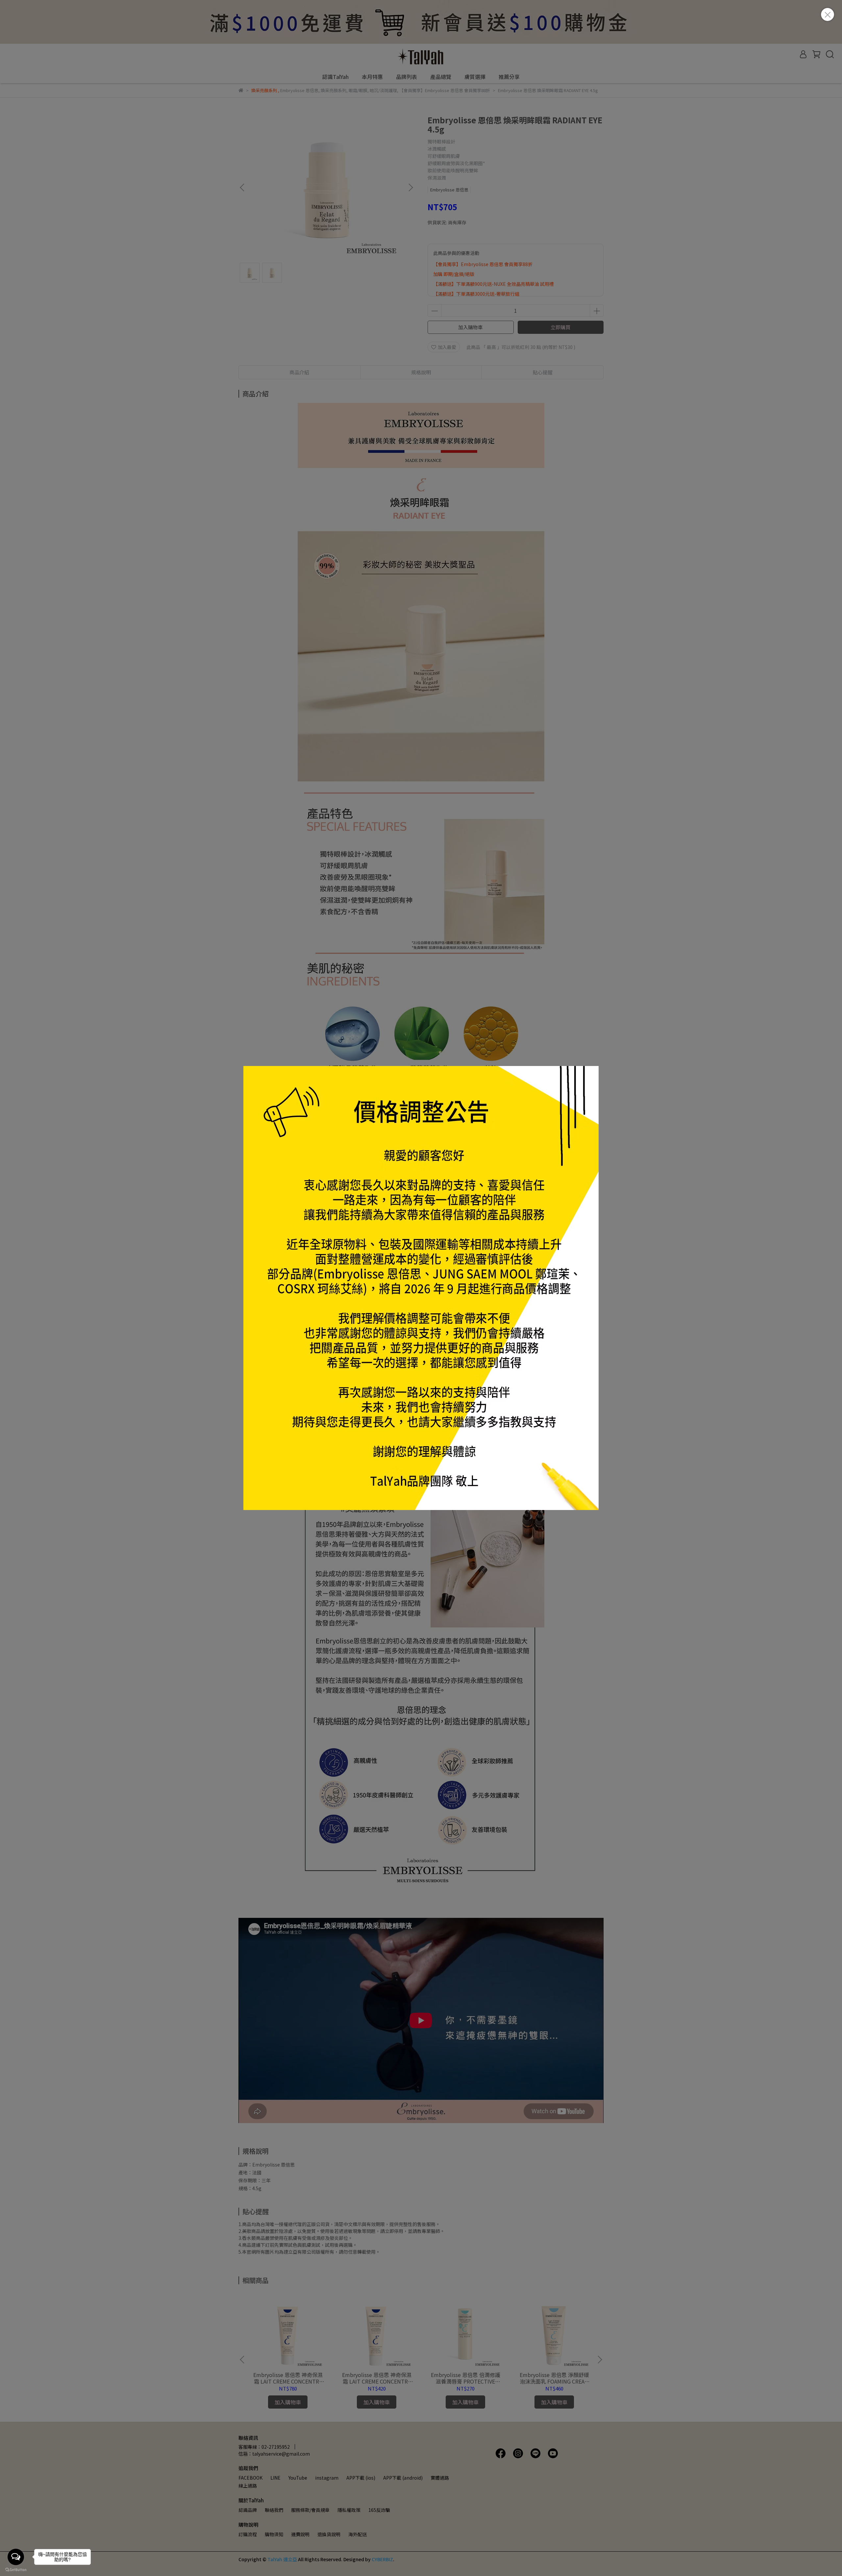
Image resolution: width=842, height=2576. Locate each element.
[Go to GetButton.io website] (16, 2569)
